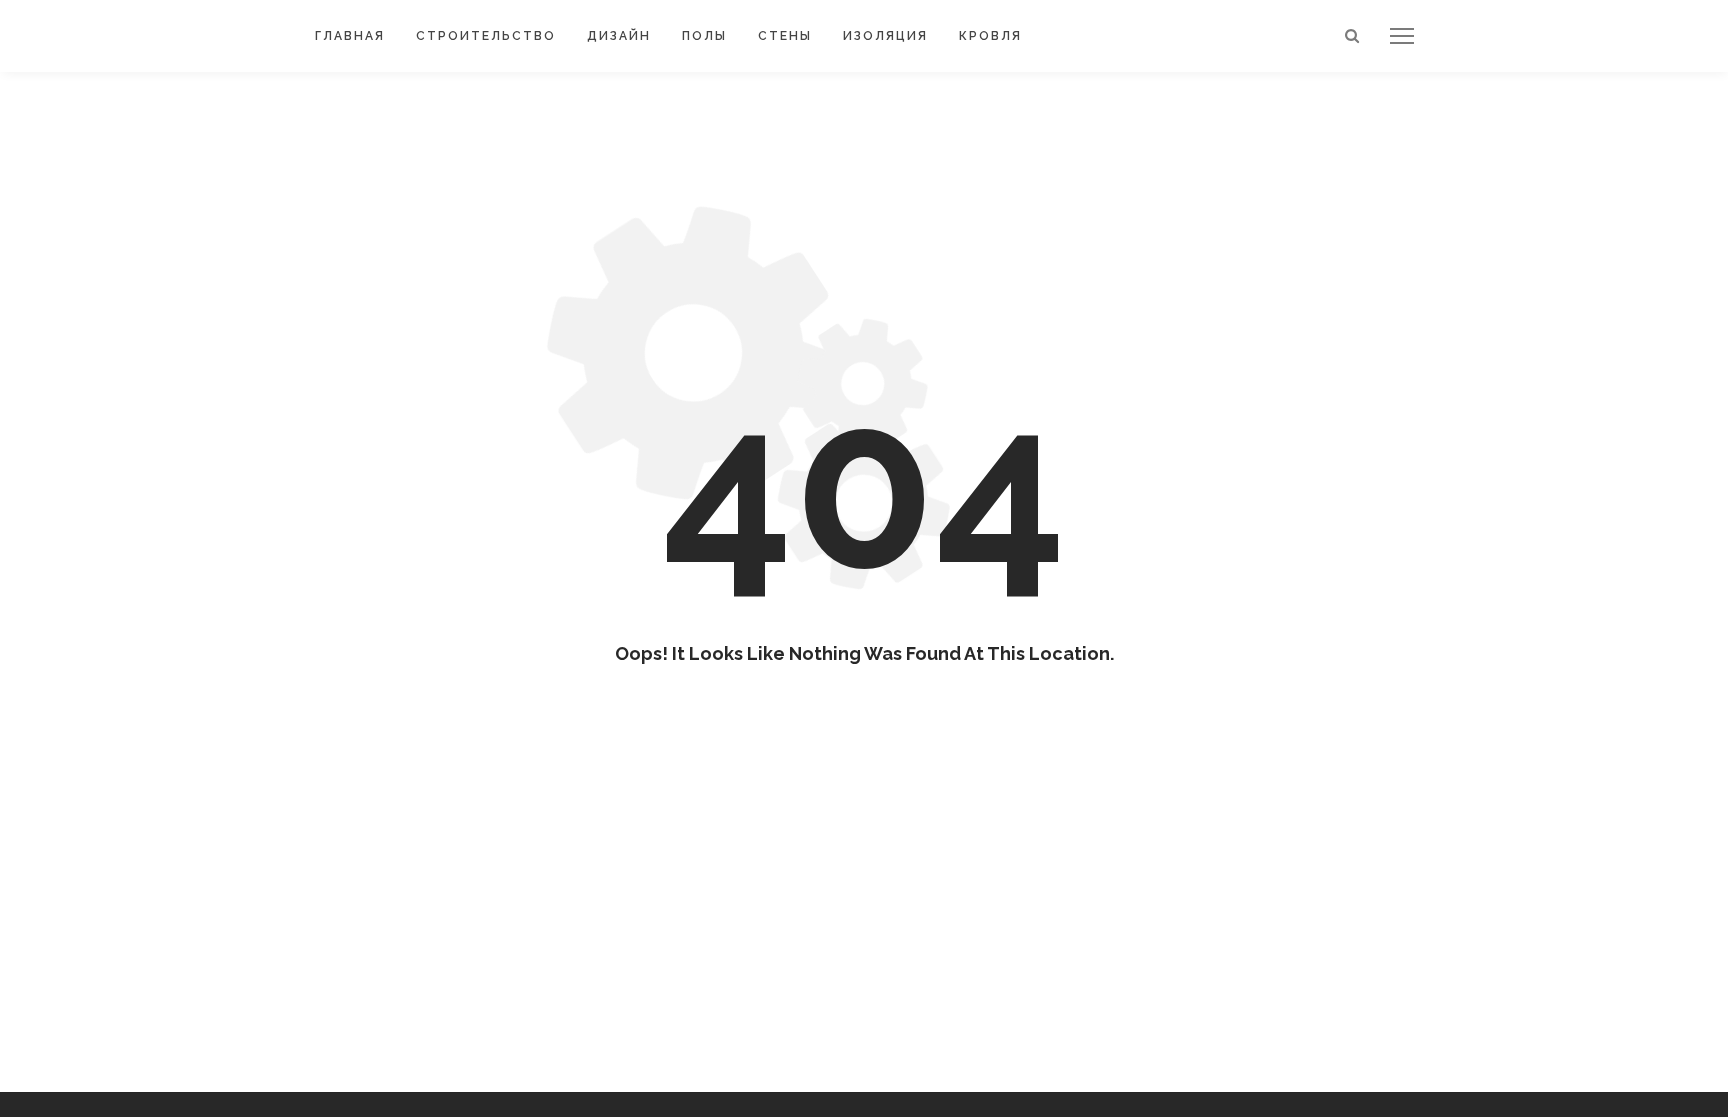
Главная (350, 36)
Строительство (486, 36)
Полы (704, 36)
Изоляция (885, 36)
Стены (785, 36)
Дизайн (619, 36)
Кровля (990, 36)
